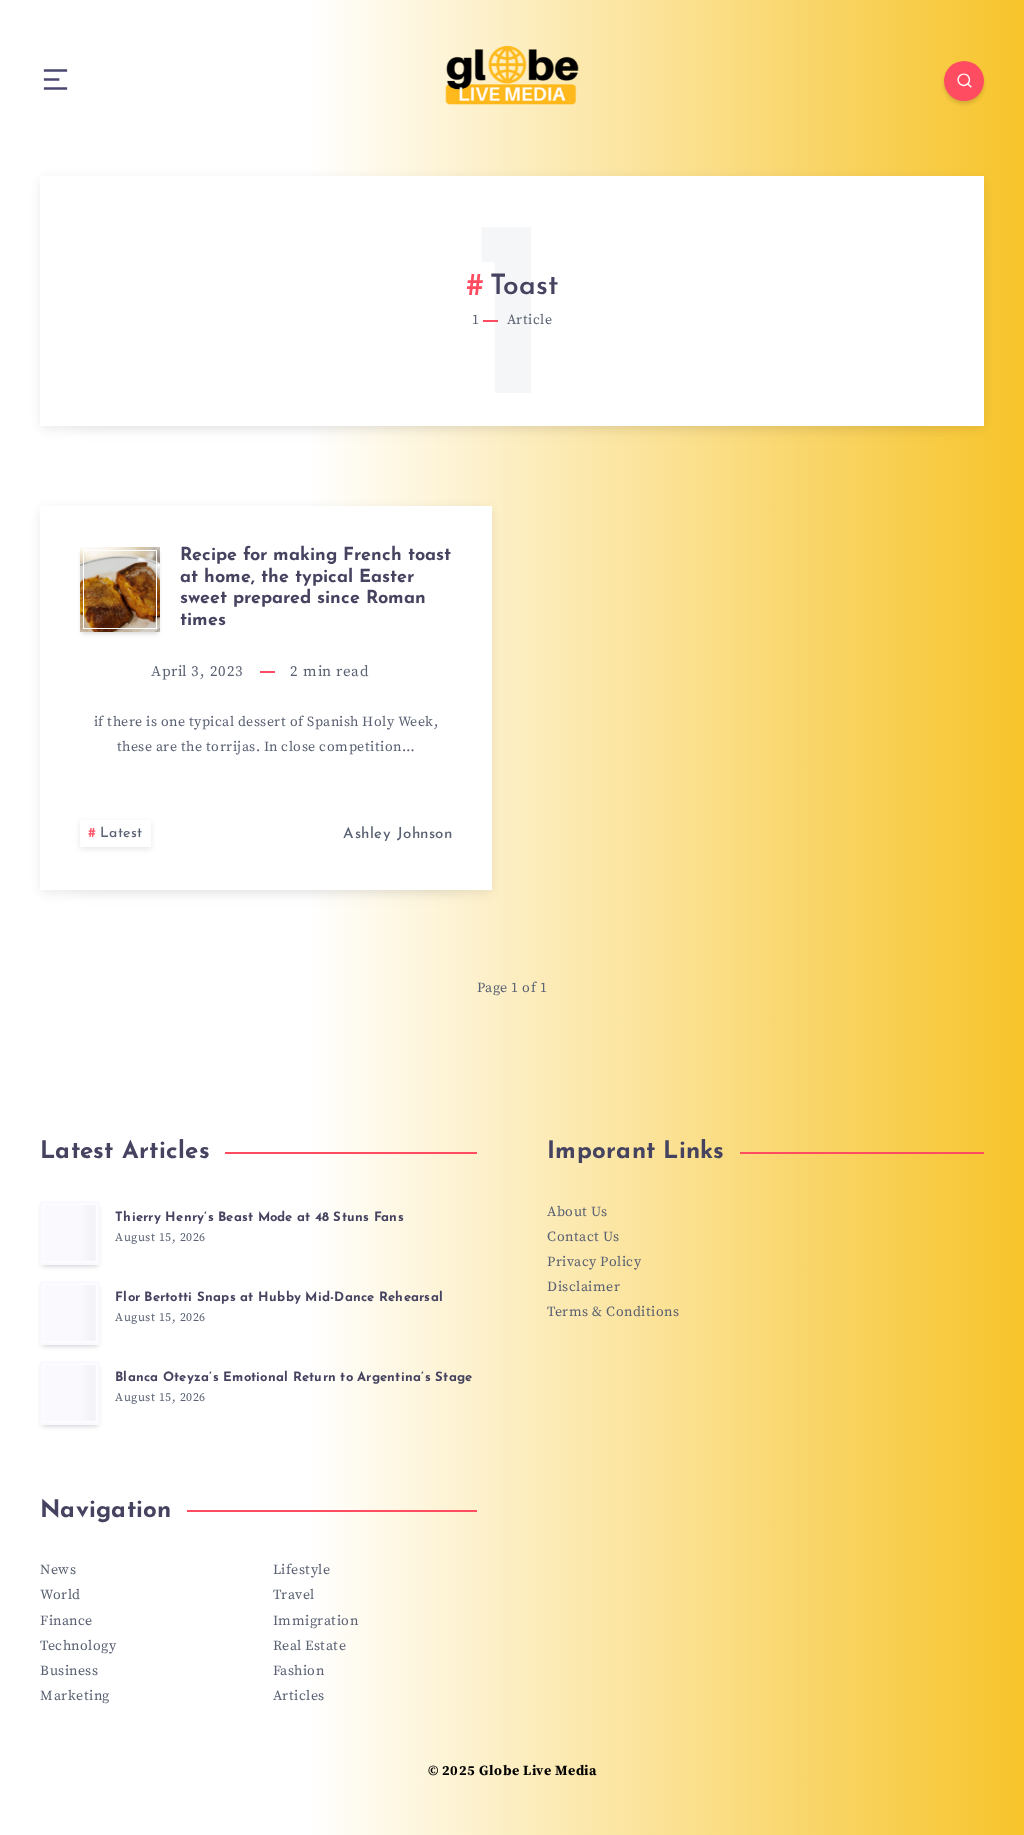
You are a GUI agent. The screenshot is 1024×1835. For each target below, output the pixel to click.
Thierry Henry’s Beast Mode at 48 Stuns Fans (259, 1217)
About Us (577, 1212)
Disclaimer (583, 1287)
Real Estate (310, 1646)
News (58, 1570)
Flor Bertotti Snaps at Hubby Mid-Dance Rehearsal (279, 1297)
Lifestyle (302, 1570)
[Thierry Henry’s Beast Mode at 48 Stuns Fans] (70, 1233)
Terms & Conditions (613, 1312)
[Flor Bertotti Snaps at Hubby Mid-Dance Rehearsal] (70, 1313)
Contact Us (583, 1237)
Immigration (316, 1621)
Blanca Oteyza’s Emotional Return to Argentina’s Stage (293, 1377)
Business (69, 1671)
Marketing (75, 1696)
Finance (66, 1621)
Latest (121, 833)
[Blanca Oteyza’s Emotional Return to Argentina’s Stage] (70, 1393)
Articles (299, 1696)
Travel (294, 1595)
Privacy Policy (594, 1262)
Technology (78, 1646)
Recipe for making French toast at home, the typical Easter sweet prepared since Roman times (315, 588)
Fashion (299, 1671)
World (60, 1595)
